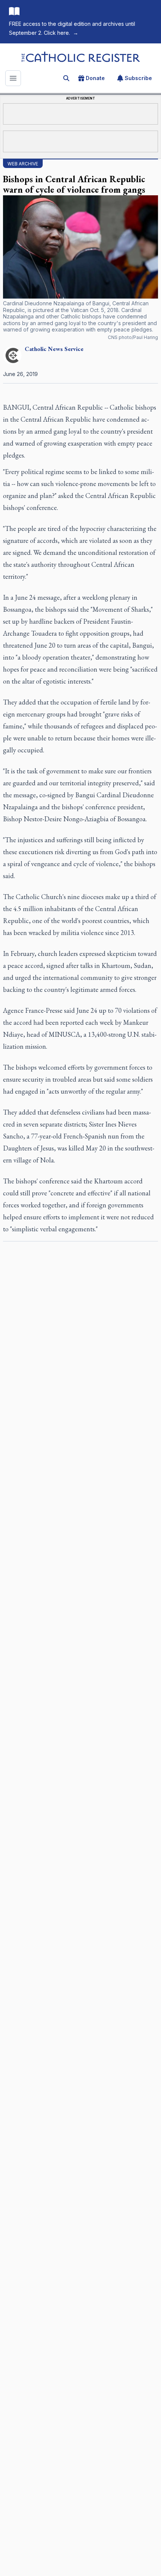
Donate (95, 78)
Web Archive (23, 164)
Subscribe (138, 78)
